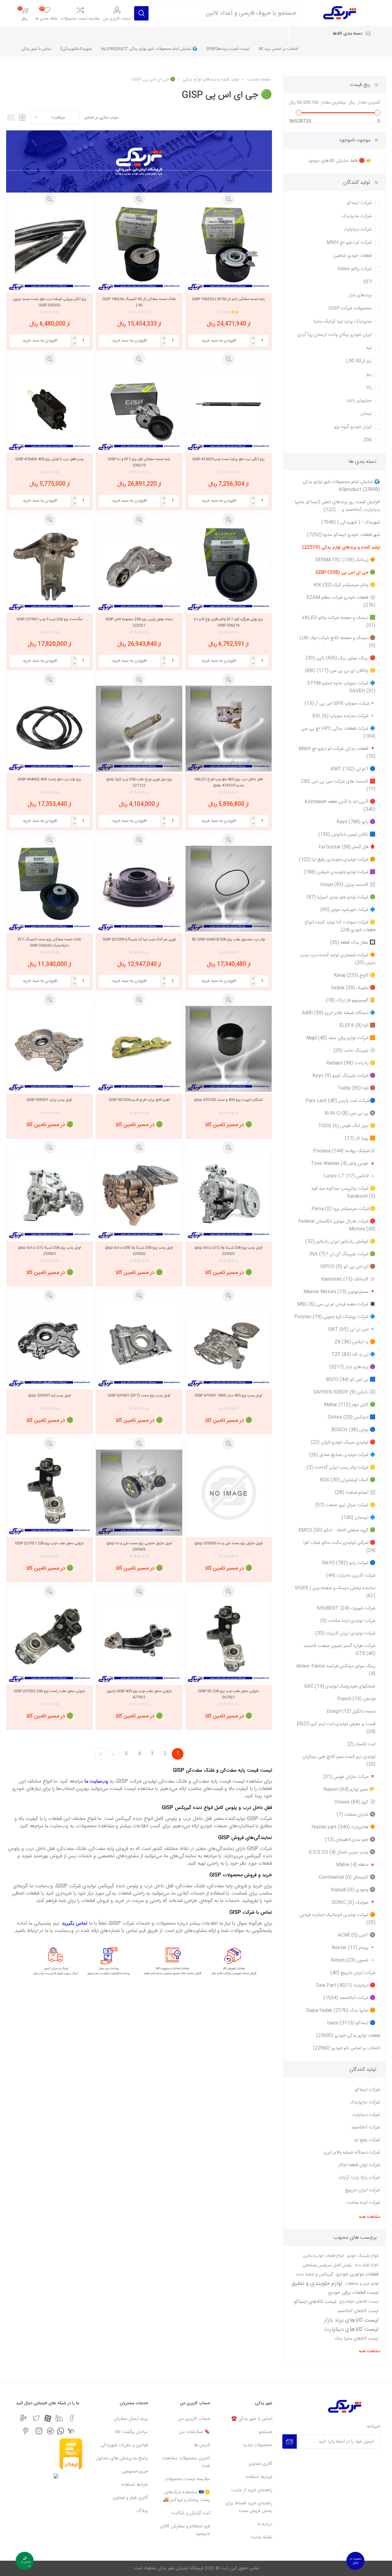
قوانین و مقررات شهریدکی (124, 2445)
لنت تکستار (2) (361, 1744)
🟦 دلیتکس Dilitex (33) (352, 1417)
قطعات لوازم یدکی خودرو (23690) (348, 2036)
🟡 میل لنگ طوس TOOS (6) (347, 1126)
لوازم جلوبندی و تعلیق (317, 2284)
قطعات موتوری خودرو (357, 2274)
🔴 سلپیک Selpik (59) (353, 988)
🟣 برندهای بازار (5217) (352, 1367)
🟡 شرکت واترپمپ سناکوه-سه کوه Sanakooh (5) (343, 1193)
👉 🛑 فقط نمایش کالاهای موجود (340, 161)
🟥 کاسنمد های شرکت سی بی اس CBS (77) (338, 785)
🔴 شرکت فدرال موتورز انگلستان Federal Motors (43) (337, 1225)
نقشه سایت (261, 2537)
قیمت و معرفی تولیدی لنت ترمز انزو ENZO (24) (336, 1728)
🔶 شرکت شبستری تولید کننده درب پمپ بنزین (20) (338, 959)
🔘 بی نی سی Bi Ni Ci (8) (350, 1113)
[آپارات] (48, 2418)
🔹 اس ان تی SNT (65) (352, 1329)
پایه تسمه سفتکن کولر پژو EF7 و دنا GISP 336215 (139, 462)
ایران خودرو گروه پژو (353, 427)
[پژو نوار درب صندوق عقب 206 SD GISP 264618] (229, 889)
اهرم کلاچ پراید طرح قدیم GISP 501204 (139, 1100)
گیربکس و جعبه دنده (315, 2275)
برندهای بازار (360, 295)
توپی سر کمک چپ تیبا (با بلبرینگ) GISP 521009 (139, 939)
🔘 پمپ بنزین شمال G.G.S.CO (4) (342, 1852)
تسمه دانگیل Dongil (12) (351, 1711)
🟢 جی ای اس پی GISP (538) (345, 573)
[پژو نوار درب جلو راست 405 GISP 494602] (49, 729)
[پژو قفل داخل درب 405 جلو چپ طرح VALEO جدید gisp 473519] (229, 729)
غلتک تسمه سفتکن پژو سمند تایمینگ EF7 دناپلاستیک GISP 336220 (49, 942)
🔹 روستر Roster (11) (354, 1948)
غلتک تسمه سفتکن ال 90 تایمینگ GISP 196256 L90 (139, 302)
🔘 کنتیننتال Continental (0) (347, 1877)
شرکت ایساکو (359, 203)
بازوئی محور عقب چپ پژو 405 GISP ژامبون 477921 (139, 1694)
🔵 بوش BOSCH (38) (353, 1430)
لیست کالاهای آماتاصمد (358, 2311)
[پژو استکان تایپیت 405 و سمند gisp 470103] (229, 1049)
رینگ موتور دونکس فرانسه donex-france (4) (336, 1670)
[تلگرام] (50, 2431)
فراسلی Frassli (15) (356, 1699)
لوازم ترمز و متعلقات (362, 2284)
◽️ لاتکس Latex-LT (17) (350, 1176)
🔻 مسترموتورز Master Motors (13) (339, 1292)
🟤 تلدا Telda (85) (357, 1088)
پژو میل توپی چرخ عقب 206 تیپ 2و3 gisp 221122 (139, 782)
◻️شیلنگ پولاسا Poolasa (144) (344, 1151)
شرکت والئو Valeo (355, 269)
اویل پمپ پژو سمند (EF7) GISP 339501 (139, 1395)
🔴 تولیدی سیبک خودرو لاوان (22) (343, 1442)
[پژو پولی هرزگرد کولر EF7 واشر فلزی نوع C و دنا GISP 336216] (229, 569)
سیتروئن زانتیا (359, 401)
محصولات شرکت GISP (350, 308)
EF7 (368, 282)
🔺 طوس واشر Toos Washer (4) (343, 1164)
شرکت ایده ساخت (363, 2203)
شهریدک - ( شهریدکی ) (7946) (351, 522)
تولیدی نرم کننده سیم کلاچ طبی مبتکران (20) (339, 1761)
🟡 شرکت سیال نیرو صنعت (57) (345, 1505)
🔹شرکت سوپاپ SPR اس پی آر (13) (340, 704)
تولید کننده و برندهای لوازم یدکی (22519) (341, 547)
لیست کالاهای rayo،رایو (359, 2302)
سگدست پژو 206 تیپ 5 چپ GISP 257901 (50, 619)
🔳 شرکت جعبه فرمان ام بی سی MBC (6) (336, 1304)
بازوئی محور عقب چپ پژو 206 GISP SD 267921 (228, 1694)
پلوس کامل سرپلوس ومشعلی (327, 2265)
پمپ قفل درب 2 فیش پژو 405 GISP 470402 (49, 459)
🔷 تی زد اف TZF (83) (353, 1355)
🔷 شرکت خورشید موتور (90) (348, 910)
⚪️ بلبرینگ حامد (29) (354, 1051)
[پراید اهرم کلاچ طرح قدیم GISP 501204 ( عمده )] (139, 1049)
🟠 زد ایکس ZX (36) (355, 1342)
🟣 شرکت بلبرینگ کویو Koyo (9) (344, 1076)
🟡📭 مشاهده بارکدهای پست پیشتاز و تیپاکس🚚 (187, 2496)
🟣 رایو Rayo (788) (356, 822)
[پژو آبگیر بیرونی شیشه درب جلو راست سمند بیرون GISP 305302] (49, 248)
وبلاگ (142, 2511)
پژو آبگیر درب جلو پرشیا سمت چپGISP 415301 (228, 459)
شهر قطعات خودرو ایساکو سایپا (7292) (344, 535)
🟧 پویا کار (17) (360, 1138)
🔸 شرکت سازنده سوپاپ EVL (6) (344, 716)
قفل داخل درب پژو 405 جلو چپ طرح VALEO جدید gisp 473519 (229, 782)
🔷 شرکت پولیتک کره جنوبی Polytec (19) (335, 1317)
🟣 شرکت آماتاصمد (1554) (349, 1998)
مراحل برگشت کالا (131, 2432)
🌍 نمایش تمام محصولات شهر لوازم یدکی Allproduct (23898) (341, 486)
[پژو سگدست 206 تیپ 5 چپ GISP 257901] (49, 569)
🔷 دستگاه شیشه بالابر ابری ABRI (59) (339, 1013)
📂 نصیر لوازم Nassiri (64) (349, 1790)
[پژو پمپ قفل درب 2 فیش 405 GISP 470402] (49, 408)
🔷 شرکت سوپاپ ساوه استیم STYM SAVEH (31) (341, 687)
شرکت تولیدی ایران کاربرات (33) (345, 1633)
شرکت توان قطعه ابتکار (359, 2165)
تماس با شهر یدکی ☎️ (252, 2419)
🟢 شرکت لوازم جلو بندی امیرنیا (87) (341, 897)
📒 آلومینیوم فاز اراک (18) (351, 1000)
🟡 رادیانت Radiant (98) (351, 1063)
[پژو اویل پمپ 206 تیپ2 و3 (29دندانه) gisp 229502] (139, 1197)
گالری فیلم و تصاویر (130, 2498)
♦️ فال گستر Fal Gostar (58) (347, 847)
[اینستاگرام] (39, 2431)
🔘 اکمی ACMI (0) (357, 1935)
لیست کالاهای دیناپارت (351, 2330)
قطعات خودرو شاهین (352, 256)
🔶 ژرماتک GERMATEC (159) (345, 560)
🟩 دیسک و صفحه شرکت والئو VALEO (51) (339, 622)
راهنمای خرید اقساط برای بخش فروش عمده (249, 2507)
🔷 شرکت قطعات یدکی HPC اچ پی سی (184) (338, 732)
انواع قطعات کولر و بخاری (324, 2256)
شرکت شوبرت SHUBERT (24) (346, 1608)
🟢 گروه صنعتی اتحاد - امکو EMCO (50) (337, 1530)
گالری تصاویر (260, 2464)
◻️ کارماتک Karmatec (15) (348, 1279)
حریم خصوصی (135, 2471)
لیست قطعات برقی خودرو (353, 2293)
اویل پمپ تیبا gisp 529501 (50, 1395)
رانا (369, 387)
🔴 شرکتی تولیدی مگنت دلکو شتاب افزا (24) (339, 1547)
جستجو (265, 2432)
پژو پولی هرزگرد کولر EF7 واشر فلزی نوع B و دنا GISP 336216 (229, 622)
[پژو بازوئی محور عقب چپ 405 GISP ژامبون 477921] (139, 1640)
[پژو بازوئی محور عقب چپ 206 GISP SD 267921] (229, 1640)
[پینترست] (26, 2431)
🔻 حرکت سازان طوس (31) (349, 1777)
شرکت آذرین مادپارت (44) (351, 1576)
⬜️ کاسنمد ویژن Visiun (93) (348, 885)
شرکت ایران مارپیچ (363, 2190)
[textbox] (226, 13)
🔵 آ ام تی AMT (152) (353, 769)
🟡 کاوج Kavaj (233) (355, 975)
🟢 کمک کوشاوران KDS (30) (348, 1480)
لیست (11, 117)
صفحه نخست (259, 80)
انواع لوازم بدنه (367, 2265)
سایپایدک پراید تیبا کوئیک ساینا (343, 322)
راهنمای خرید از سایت (252, 2490)
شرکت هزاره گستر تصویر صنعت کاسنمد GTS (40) (339, 1650)
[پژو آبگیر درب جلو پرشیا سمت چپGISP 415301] (229, 408)
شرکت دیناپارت (358, 229)
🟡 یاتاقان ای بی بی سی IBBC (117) (340, 671)
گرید (22, 117)
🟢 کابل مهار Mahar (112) (350, 1405)
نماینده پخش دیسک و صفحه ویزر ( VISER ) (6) (335, 1592)
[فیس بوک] (72, 2418)
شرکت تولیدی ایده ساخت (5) (348, 1621)
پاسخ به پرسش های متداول (122, 2458)
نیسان (366, 414)
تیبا (369, 348)
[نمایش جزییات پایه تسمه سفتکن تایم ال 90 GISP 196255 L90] (229, 248)
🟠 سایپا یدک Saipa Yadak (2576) (341, 2011)
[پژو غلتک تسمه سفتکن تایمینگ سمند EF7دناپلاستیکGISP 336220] (49, 889)
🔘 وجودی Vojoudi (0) (353, 1890)
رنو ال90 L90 (359, 361)
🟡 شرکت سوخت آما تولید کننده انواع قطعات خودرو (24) (340, 926)
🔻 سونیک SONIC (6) (354, 1902)
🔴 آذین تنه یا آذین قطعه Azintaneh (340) (340, 806)
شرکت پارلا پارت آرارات (359, 2178)
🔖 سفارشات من (194, 2432)
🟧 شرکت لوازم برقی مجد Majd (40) (341, 1038)
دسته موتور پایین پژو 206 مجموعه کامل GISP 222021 (139, 622)
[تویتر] (36, 2418)
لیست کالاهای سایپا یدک (356, 2339)
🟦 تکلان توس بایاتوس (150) (347, 835)
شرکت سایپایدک (357, 216)
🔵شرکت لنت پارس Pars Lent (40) (341, 1101)
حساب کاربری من (117, 19)
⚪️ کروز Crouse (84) (355, 1802)
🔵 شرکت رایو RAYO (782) (349, 1563)
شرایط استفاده (259, 2477)
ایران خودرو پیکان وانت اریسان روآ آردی (335, 335)
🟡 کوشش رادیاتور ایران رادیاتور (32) (340, 1242)
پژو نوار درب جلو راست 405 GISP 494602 (49, 779)
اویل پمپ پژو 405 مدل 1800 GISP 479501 (228, 1395)
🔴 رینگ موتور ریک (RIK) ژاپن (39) (341, 658)
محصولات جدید (258, 2445)
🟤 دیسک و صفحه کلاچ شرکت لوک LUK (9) (337, 642)
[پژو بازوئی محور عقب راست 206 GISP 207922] (49, 1640)
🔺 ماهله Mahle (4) (356, 1865)
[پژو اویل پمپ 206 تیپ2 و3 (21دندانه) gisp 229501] (229, 1197)
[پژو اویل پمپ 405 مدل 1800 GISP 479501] (229, 1344)
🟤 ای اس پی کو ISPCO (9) (348, 1267)
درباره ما (265, 2524)
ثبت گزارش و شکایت (191, 2513)
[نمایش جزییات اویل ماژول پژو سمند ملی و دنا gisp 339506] (229, 1493)
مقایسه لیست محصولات (80, 19)
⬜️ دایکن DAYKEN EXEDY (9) (344, 1392)
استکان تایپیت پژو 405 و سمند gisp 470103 (228, 1100)
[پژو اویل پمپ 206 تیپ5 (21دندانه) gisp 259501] (49, 1197)
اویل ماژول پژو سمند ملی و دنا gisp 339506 (228, 1543)
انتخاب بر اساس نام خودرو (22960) (347, 2048)
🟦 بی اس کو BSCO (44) (351, 1380)
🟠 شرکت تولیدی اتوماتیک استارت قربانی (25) (337, 1919)
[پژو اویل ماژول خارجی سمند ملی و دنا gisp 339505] (139, 1493)
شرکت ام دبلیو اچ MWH (349, 243)
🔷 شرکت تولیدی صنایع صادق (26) (342, 1455)
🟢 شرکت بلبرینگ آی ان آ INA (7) (342, 1254)
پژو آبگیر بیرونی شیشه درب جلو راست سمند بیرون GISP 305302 (50, 302)
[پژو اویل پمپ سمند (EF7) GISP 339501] (139, 1344)
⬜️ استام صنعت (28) (355, 1493)
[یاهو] (71, 2431)
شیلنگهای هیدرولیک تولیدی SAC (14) (340, 1686)
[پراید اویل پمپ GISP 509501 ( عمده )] (49, 1049)
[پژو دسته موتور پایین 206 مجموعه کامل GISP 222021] (139, 569)
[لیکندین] (59, 2418)
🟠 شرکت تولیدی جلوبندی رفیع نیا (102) (337, 860)
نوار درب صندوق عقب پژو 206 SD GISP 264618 (228, 939)
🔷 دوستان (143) (358, 1518)
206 (368, 440)
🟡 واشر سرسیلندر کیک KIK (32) (345, 585)
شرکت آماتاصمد (366, 2127)
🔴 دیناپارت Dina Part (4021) (346, 1985)
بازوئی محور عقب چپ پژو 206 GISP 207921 (49, 1543)
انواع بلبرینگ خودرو (363, 2256)
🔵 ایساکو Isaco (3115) (351, 2023)
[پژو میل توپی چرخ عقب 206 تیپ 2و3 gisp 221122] (139, 729)
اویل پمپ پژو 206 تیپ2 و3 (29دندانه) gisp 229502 (139, 1251)
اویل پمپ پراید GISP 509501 (49, 1100)
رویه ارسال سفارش (131, 2419)
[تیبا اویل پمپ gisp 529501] (49, 1344)
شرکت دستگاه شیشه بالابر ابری (352, 2153)
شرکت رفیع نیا (367, 2140)
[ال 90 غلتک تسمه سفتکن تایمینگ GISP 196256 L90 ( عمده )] (139, 248)
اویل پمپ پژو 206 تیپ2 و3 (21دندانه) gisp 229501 (228, 1251)
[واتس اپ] (60, 2431)
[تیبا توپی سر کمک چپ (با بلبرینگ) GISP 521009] (139, 889)
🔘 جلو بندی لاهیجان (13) (350, 1840)
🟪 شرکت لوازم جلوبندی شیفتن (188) (340, 872)
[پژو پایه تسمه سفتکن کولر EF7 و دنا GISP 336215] (139, 408)
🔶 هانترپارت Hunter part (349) (343, 1827)
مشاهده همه (369, 2217)
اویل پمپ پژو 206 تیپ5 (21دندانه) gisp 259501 (50, 1251)
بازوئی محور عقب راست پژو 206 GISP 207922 (49, 1691)
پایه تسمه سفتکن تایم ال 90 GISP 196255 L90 (228, 299)
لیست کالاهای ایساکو (315, 2302)
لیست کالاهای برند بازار (351, 2320)
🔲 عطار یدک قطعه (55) (353, 943)
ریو (369, 374)
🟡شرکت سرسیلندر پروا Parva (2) (343, 1209)
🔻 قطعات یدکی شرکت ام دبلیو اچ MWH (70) (337, 753)
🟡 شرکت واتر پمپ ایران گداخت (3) (341, 1468)
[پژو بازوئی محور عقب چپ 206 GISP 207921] (49, 1493)
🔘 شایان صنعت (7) (356, 1815)
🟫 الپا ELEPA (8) (357, 1026)
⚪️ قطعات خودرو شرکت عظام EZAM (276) (341, 601)
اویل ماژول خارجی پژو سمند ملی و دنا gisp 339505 (139, 1546)
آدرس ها (202, 2445)
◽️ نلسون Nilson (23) (353, 1960)
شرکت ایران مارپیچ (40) (353, 1973)
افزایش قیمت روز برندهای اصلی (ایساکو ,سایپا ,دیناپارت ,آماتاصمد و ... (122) (337, 506)
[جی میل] (23, 2418)
